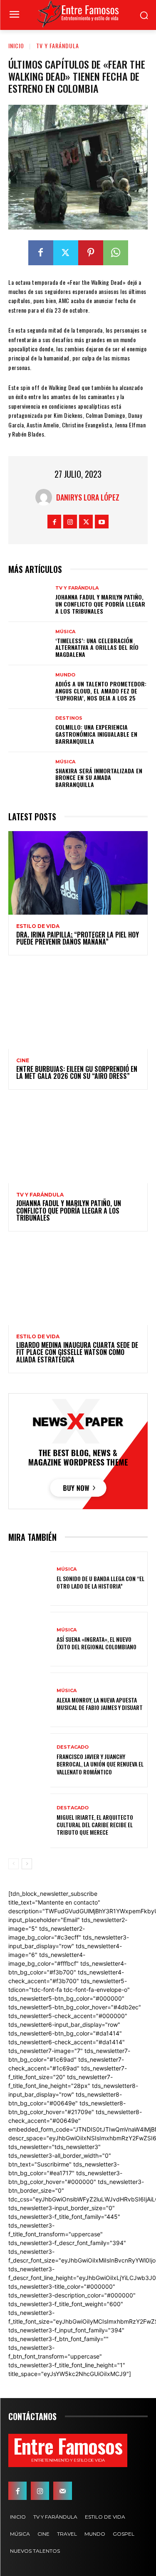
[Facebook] (41, 253)
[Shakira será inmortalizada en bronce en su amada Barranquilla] (29, 774)
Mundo (65, 675)
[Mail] (62, 2491)
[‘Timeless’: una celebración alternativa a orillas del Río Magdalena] (29, 644)
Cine (23, 1061)
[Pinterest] (91, 253)
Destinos (69, 718)
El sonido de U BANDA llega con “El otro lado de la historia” (100, 1582)
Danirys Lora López (88, 497)
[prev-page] (14, 1864)
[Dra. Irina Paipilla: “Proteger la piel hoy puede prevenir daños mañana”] (78, 873)
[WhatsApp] (116, 253)
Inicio (16, 46)
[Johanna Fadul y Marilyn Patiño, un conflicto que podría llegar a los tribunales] (29, 600)
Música (65, 632)
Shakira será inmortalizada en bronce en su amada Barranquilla (99, 778)
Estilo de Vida (38, 926)
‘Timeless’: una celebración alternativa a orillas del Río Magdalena (97, 648)
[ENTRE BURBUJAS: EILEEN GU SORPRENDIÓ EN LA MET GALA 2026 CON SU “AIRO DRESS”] (78, 1007)
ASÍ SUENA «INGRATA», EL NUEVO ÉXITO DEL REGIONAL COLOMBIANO (97, 1643)
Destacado (73, 1747)
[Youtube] (102, 522)
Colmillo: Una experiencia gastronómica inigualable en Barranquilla (96, 734)
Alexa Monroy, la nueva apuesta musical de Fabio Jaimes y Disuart (100, 1704)
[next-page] (27, 1864)
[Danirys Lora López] (46, 497)
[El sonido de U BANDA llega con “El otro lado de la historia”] (29, 1579)
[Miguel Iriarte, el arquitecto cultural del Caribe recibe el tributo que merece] (29, 1821)
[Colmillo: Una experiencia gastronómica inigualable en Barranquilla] (29, 730)
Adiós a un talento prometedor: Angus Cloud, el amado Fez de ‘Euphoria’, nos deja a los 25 (101, 691)
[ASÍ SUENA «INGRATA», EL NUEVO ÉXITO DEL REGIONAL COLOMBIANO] (29, 1639)
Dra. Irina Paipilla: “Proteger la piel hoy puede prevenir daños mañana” (78, 938)
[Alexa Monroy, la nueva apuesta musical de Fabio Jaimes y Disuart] (29, 1700)
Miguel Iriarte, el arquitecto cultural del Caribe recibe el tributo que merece (95, 1825)
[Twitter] (66, 253)
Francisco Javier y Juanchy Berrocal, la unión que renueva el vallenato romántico (100, 1764)
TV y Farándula (58, 46)
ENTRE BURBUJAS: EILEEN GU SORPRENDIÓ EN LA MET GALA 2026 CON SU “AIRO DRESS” (78, 1073)
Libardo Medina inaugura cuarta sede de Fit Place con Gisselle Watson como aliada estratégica (77, 1352)
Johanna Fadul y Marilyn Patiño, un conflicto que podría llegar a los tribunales (100, 604)
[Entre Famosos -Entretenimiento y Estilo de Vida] (78, 14)
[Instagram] (70, 522)
